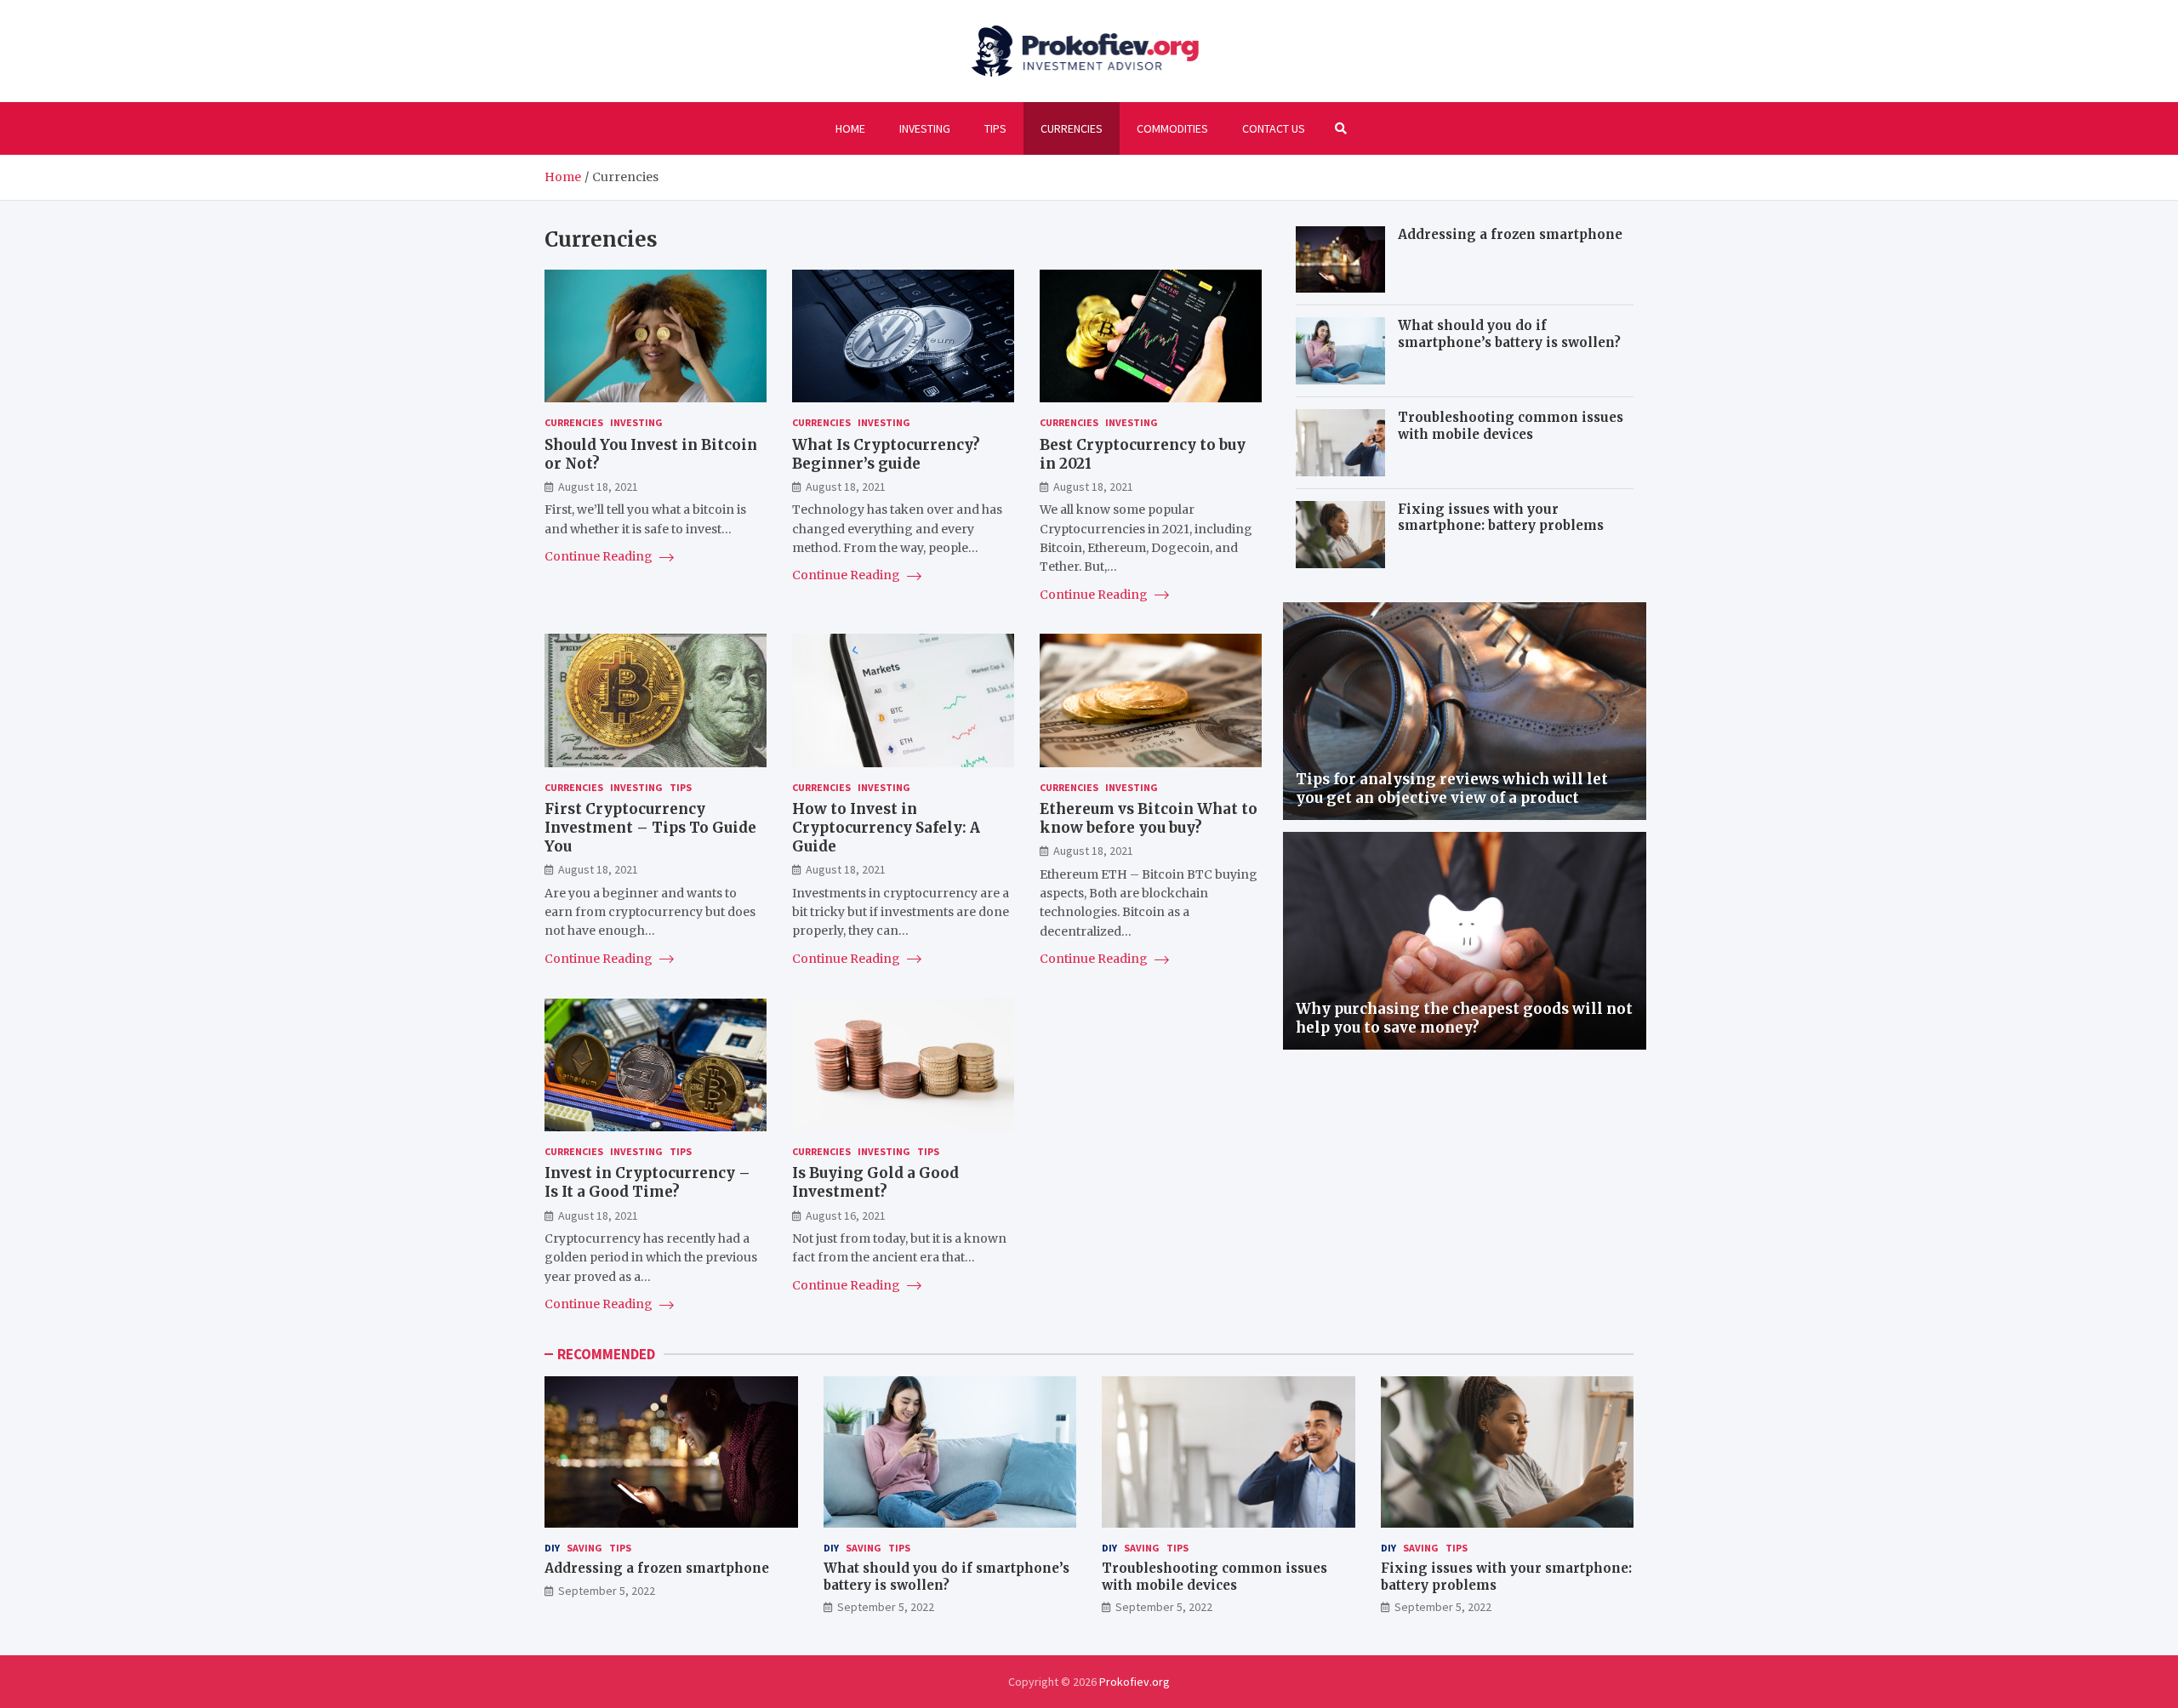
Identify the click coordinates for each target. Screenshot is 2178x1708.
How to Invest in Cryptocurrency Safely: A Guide (886, 828)
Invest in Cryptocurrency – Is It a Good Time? (647, 1182)
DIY (552, 1548)
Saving (584, 1548)
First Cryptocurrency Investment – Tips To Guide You (650, 828)
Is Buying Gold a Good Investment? (875, 1182)
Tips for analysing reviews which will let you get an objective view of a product (1452, 789)
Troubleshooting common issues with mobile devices (1511, 426)
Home (850, 128)
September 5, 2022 (607, 1591)
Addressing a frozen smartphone (1510, 234)
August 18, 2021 (598, 487)
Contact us (1274, 128)
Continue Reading (600, 556)
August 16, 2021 (846, 1216)
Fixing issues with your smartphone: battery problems (1501, 518)
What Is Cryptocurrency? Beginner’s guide (886, 454)
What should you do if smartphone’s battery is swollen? (1509, 334)
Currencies (1072, 128)
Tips (995, 128)
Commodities (1172, 128)
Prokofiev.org (1135, 1682)
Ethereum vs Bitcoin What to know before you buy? (1149, 818)
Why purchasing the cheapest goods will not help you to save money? (1464, 1018)
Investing (925, 128)
